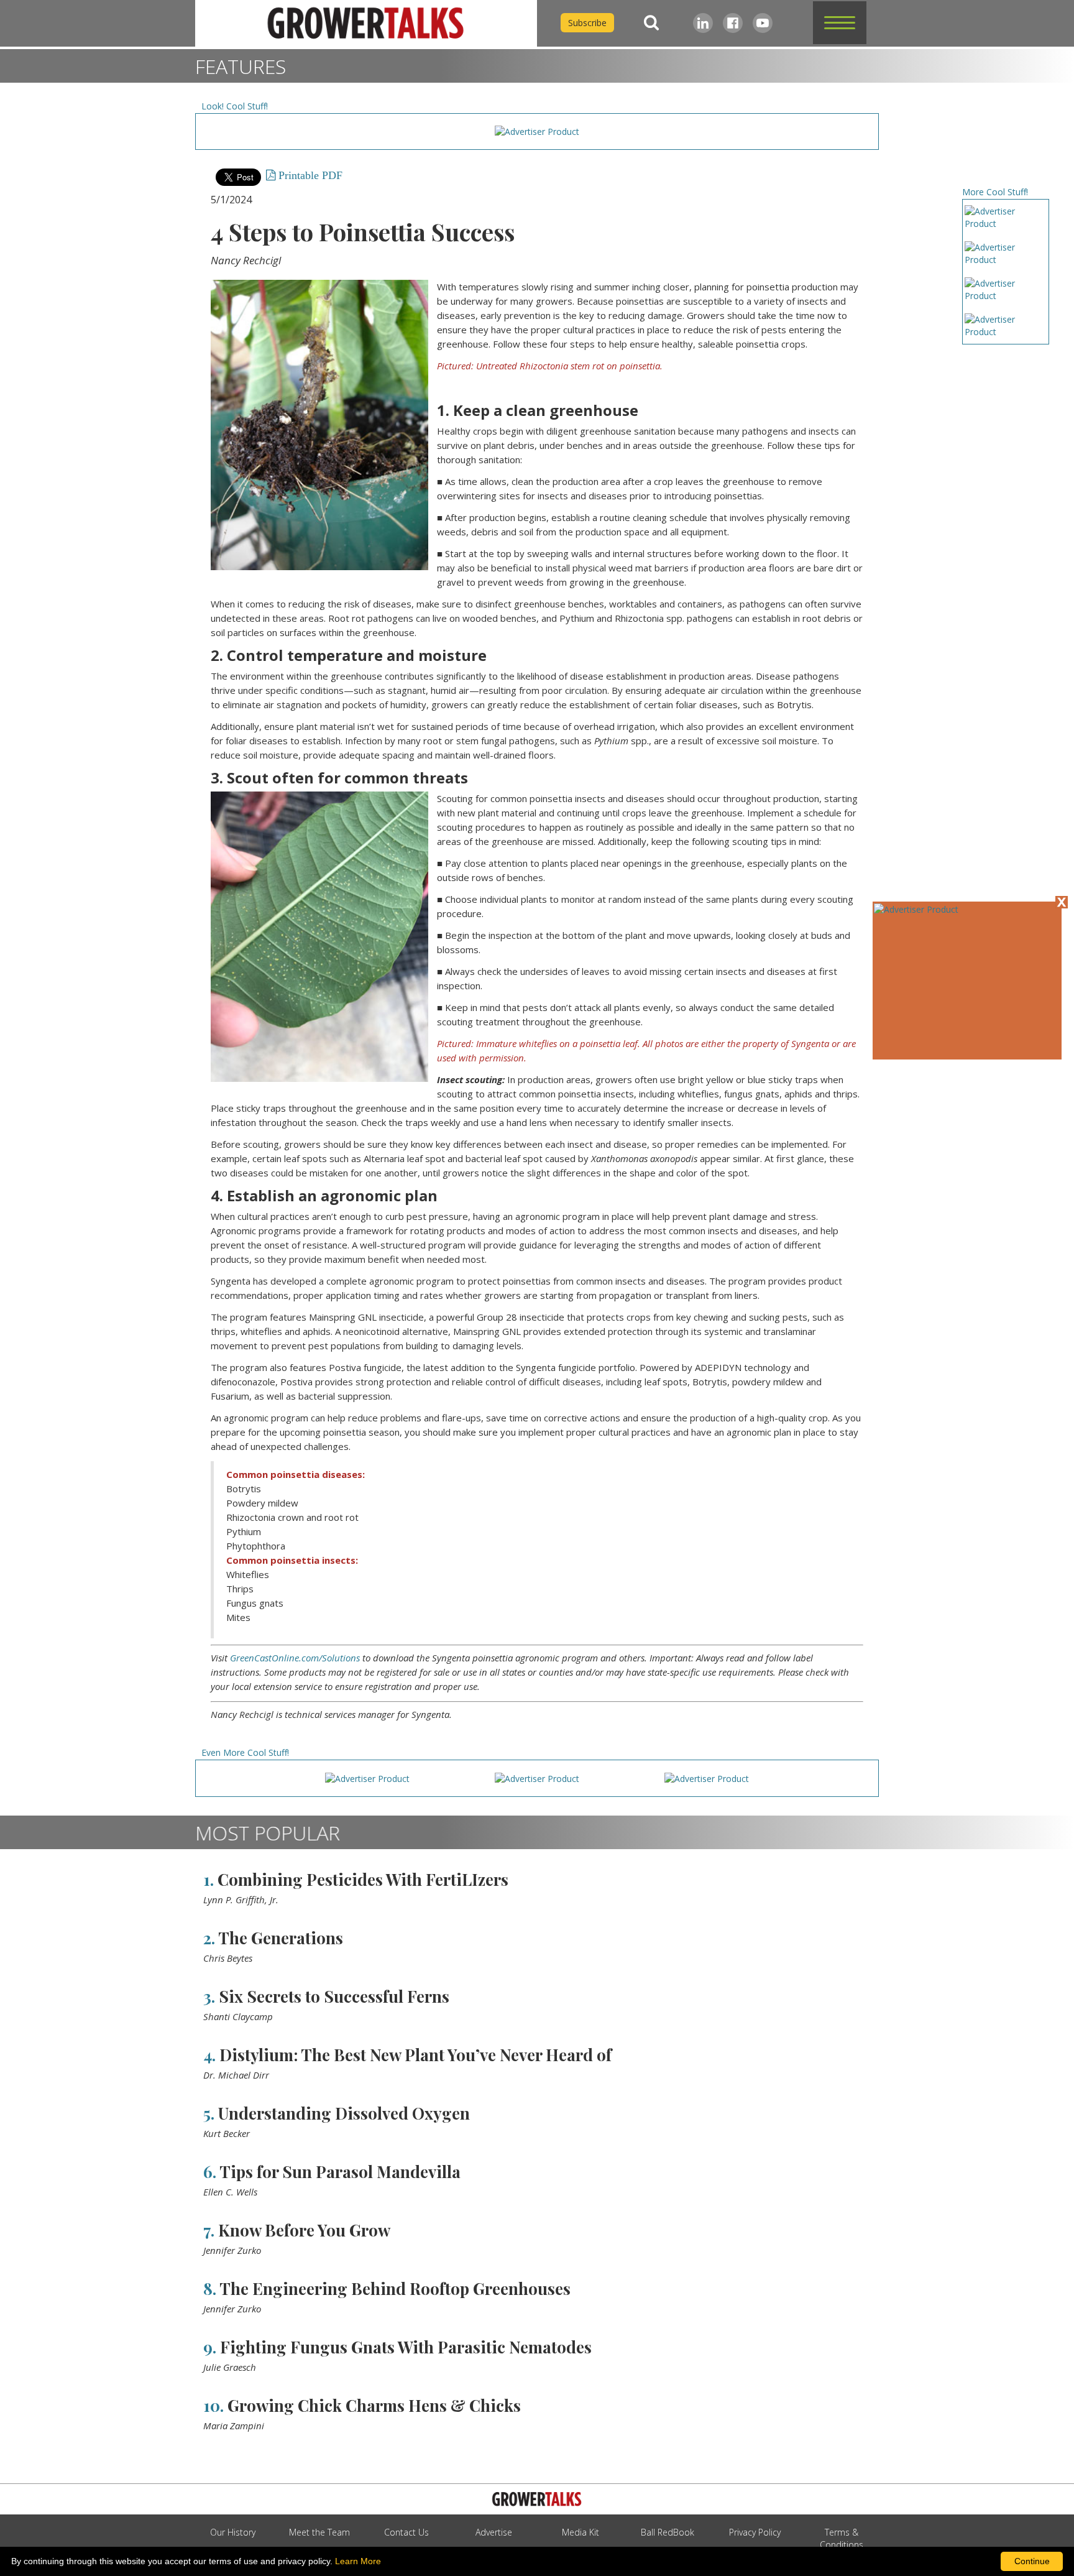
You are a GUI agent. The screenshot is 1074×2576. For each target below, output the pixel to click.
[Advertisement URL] (916, 909)
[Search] (651, 23)
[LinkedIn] (703, 23)
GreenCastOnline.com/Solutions (295, 1658)
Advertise (494, 2532)
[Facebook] (733, 23)
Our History (233, 2532)
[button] (840, 23)
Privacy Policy (755, 2532)
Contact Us (406, 2532)
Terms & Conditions (842, 2538)
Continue (1032, 2561)
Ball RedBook (668, 2532)
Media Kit (581, 2532)
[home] (366, 23)
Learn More (358, 2561)
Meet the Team (319, 2532)
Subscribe (587, 23)
